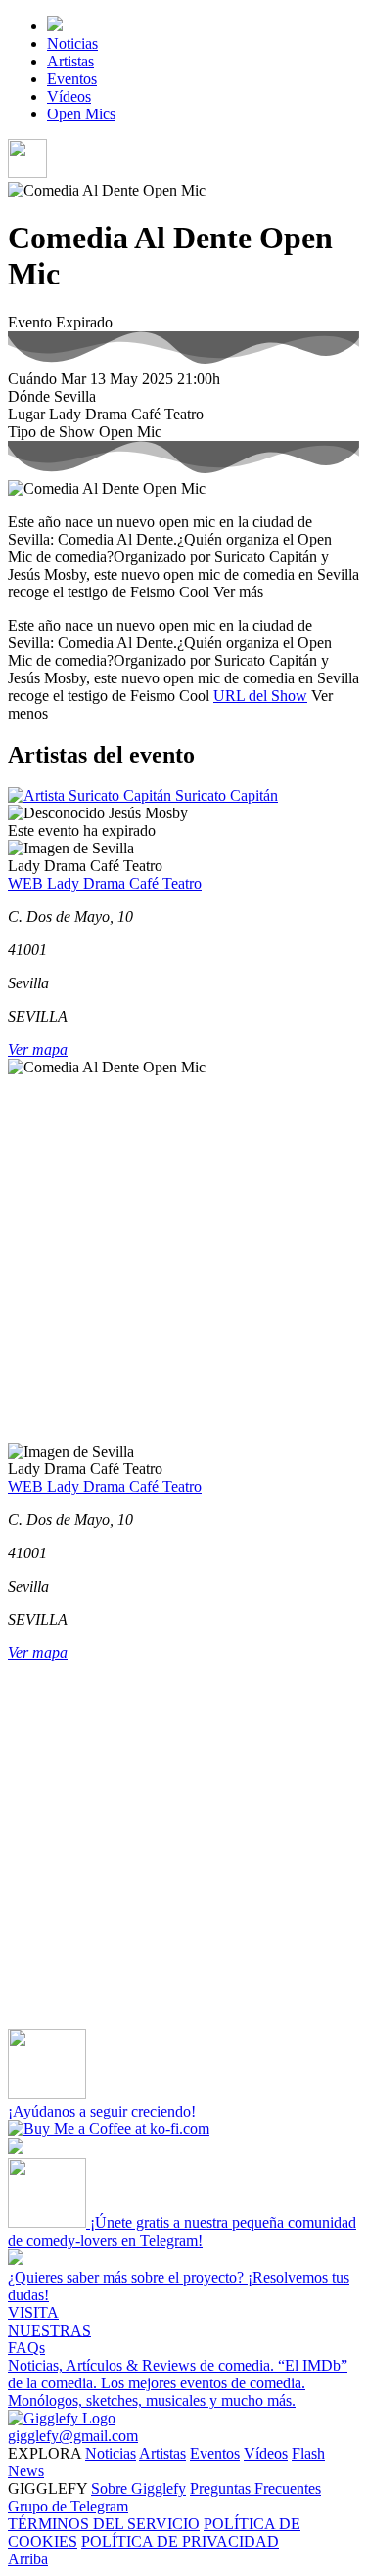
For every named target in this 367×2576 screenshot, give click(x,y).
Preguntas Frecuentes (255, 2489)
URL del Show (260, 696)
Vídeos (69, 96)
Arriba (28, 2559)
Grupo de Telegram (68, 2506)
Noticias (72, 44)
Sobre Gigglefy (138, 2489)
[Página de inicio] (55, 26)
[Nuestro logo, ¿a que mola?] (62, 2418)
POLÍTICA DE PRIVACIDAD (180, 2541)
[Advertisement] (183, 1260)
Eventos (72, 79)
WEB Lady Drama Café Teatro (105, 883)
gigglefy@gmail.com (73, 2436)
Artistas (70, 61)
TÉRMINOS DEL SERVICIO (104, 2524)
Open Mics (81, 114)
